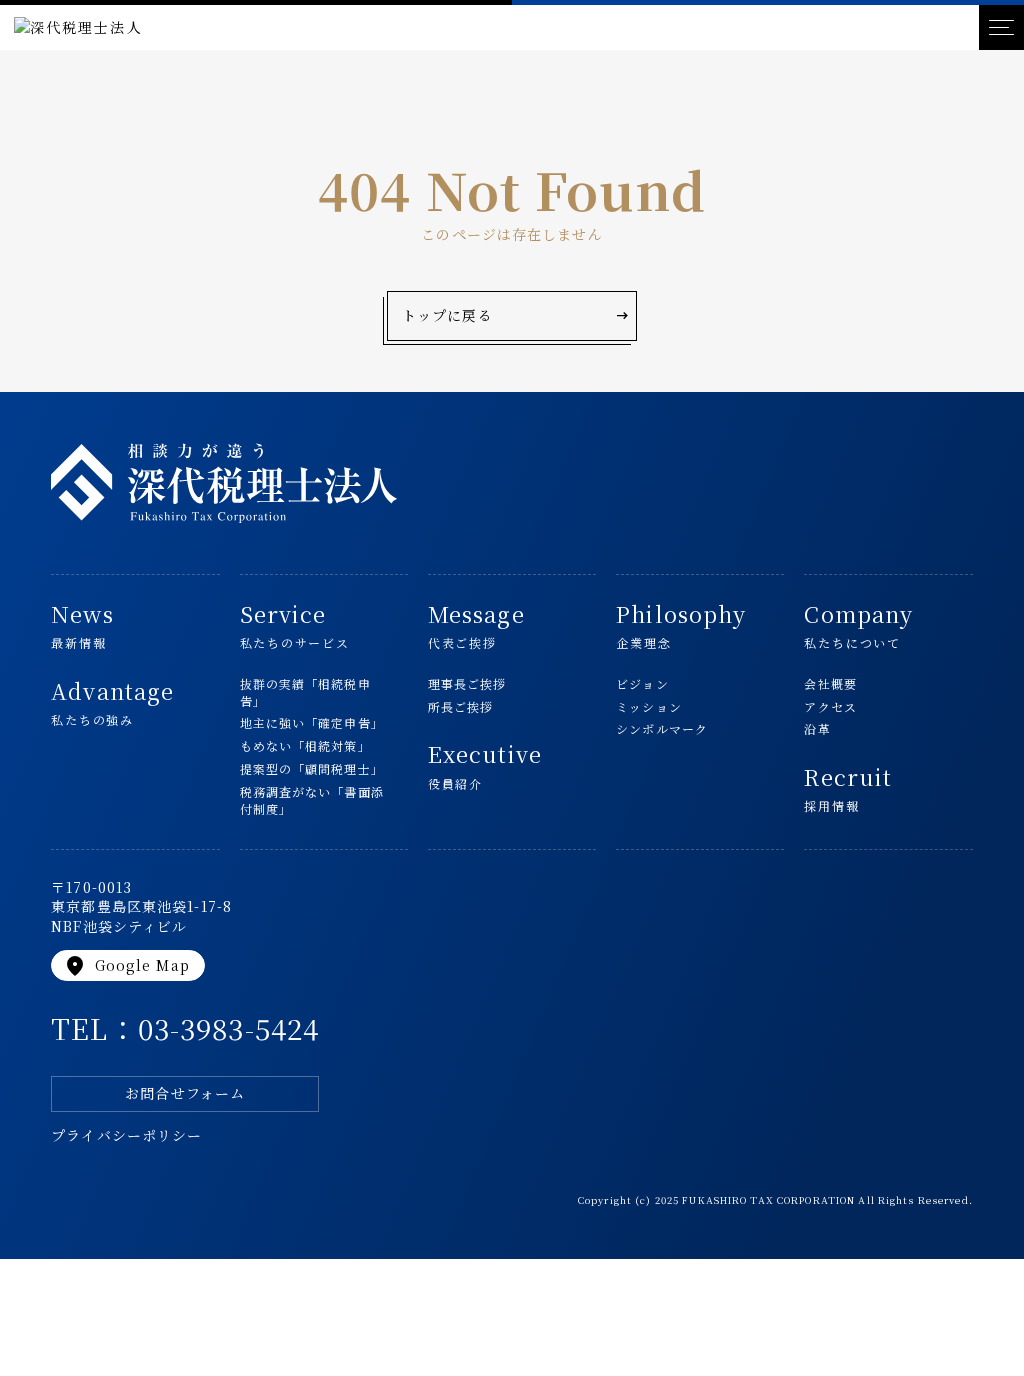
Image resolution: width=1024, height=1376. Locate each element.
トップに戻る (516, 316)
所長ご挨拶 (461, 707)
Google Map (126, 966)
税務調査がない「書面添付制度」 (312, 800)
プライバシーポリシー (126, 1135)
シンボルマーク (662, 729)
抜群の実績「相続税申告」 (305, 692)
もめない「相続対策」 (305, 746)
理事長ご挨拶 (467, 684)
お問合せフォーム (185, 1093)
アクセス (830, 707)
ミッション (649, 707)
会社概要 (830, 684)
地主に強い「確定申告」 (312, 723)
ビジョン (642, 684)
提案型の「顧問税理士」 (312, 769)
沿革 (817, 729)
